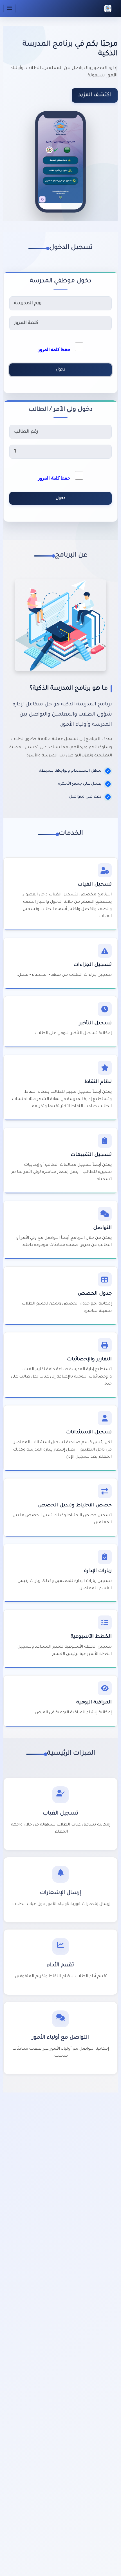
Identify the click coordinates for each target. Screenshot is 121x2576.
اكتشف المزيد (95, 95)
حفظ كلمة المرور (56, 350)
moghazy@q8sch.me (91, 2334)
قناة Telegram (93, 2379)
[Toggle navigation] (10, 8)
